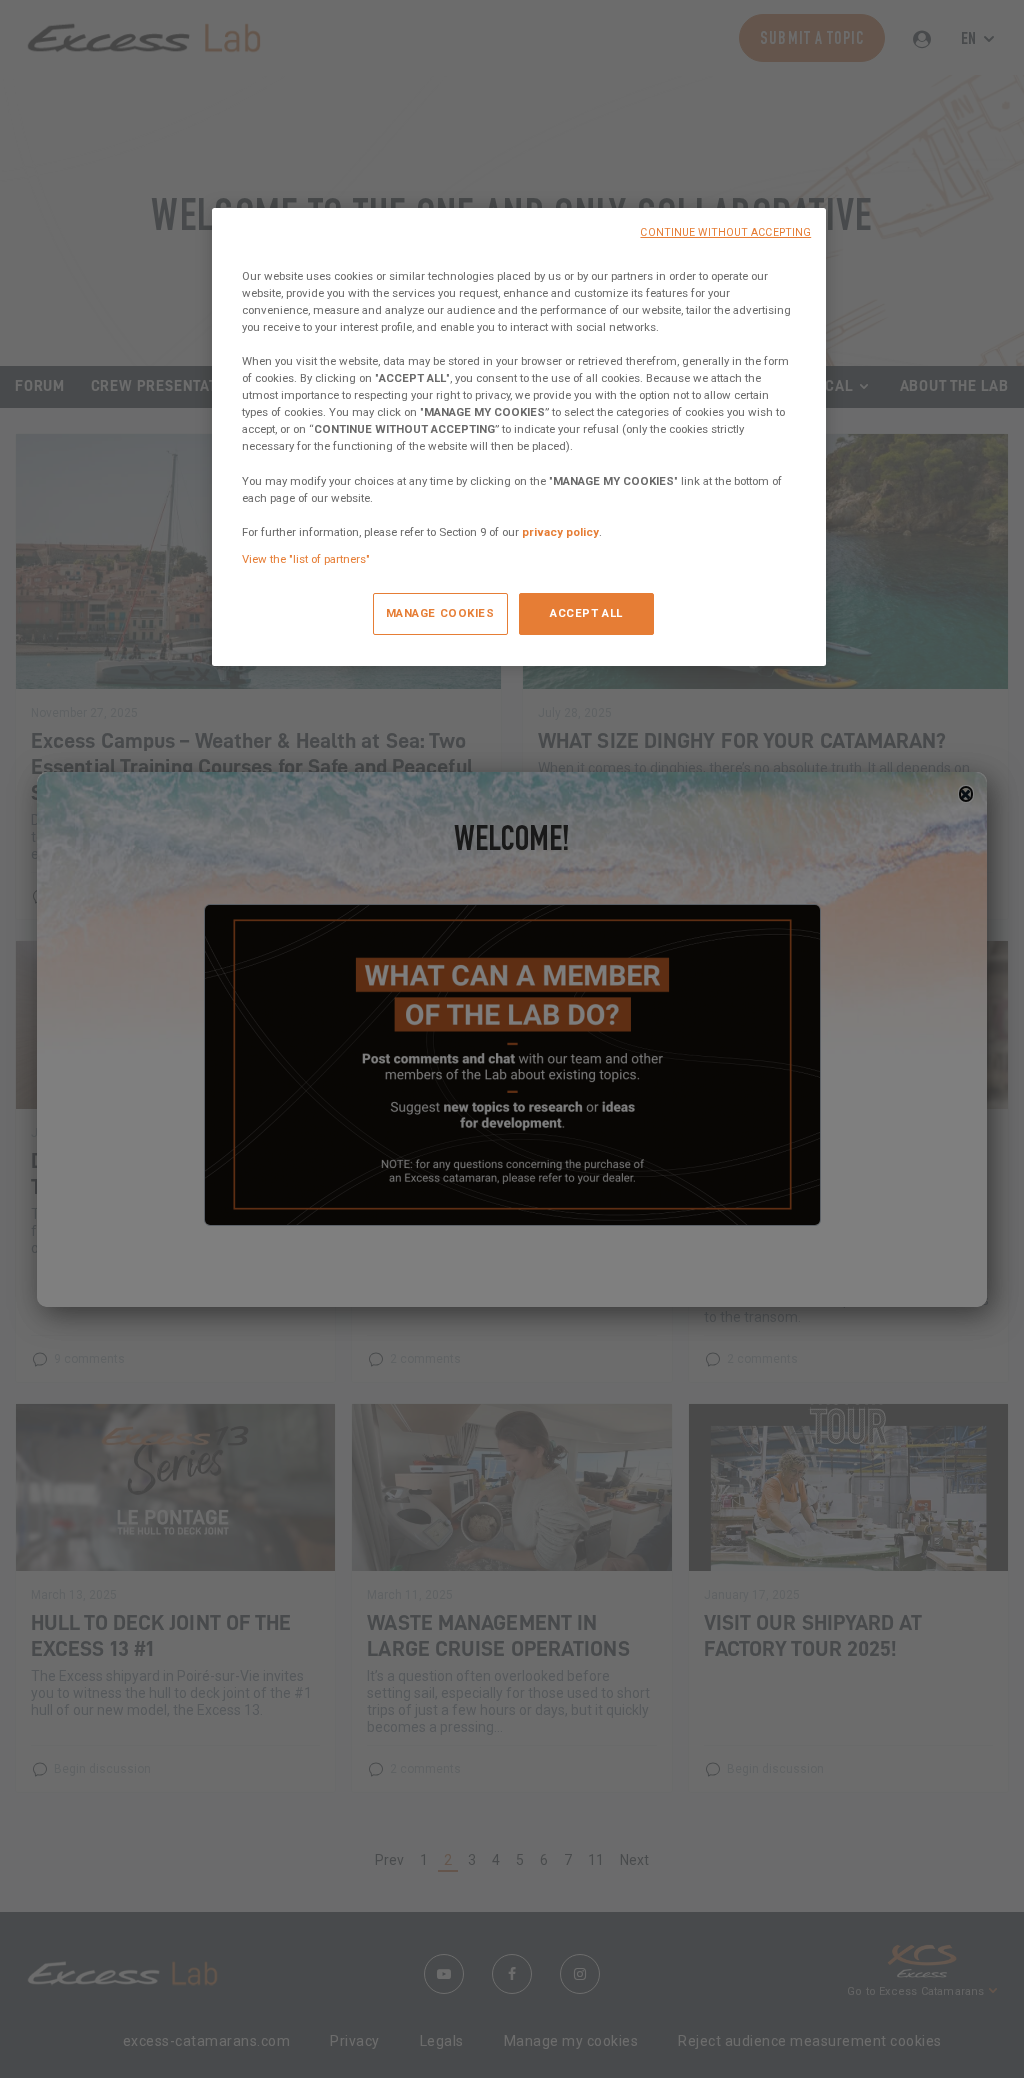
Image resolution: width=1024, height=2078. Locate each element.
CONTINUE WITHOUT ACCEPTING (725, 232)
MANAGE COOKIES (440, 613)
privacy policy (560, 532)
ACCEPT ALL (586, 613)
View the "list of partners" (306, 559)
